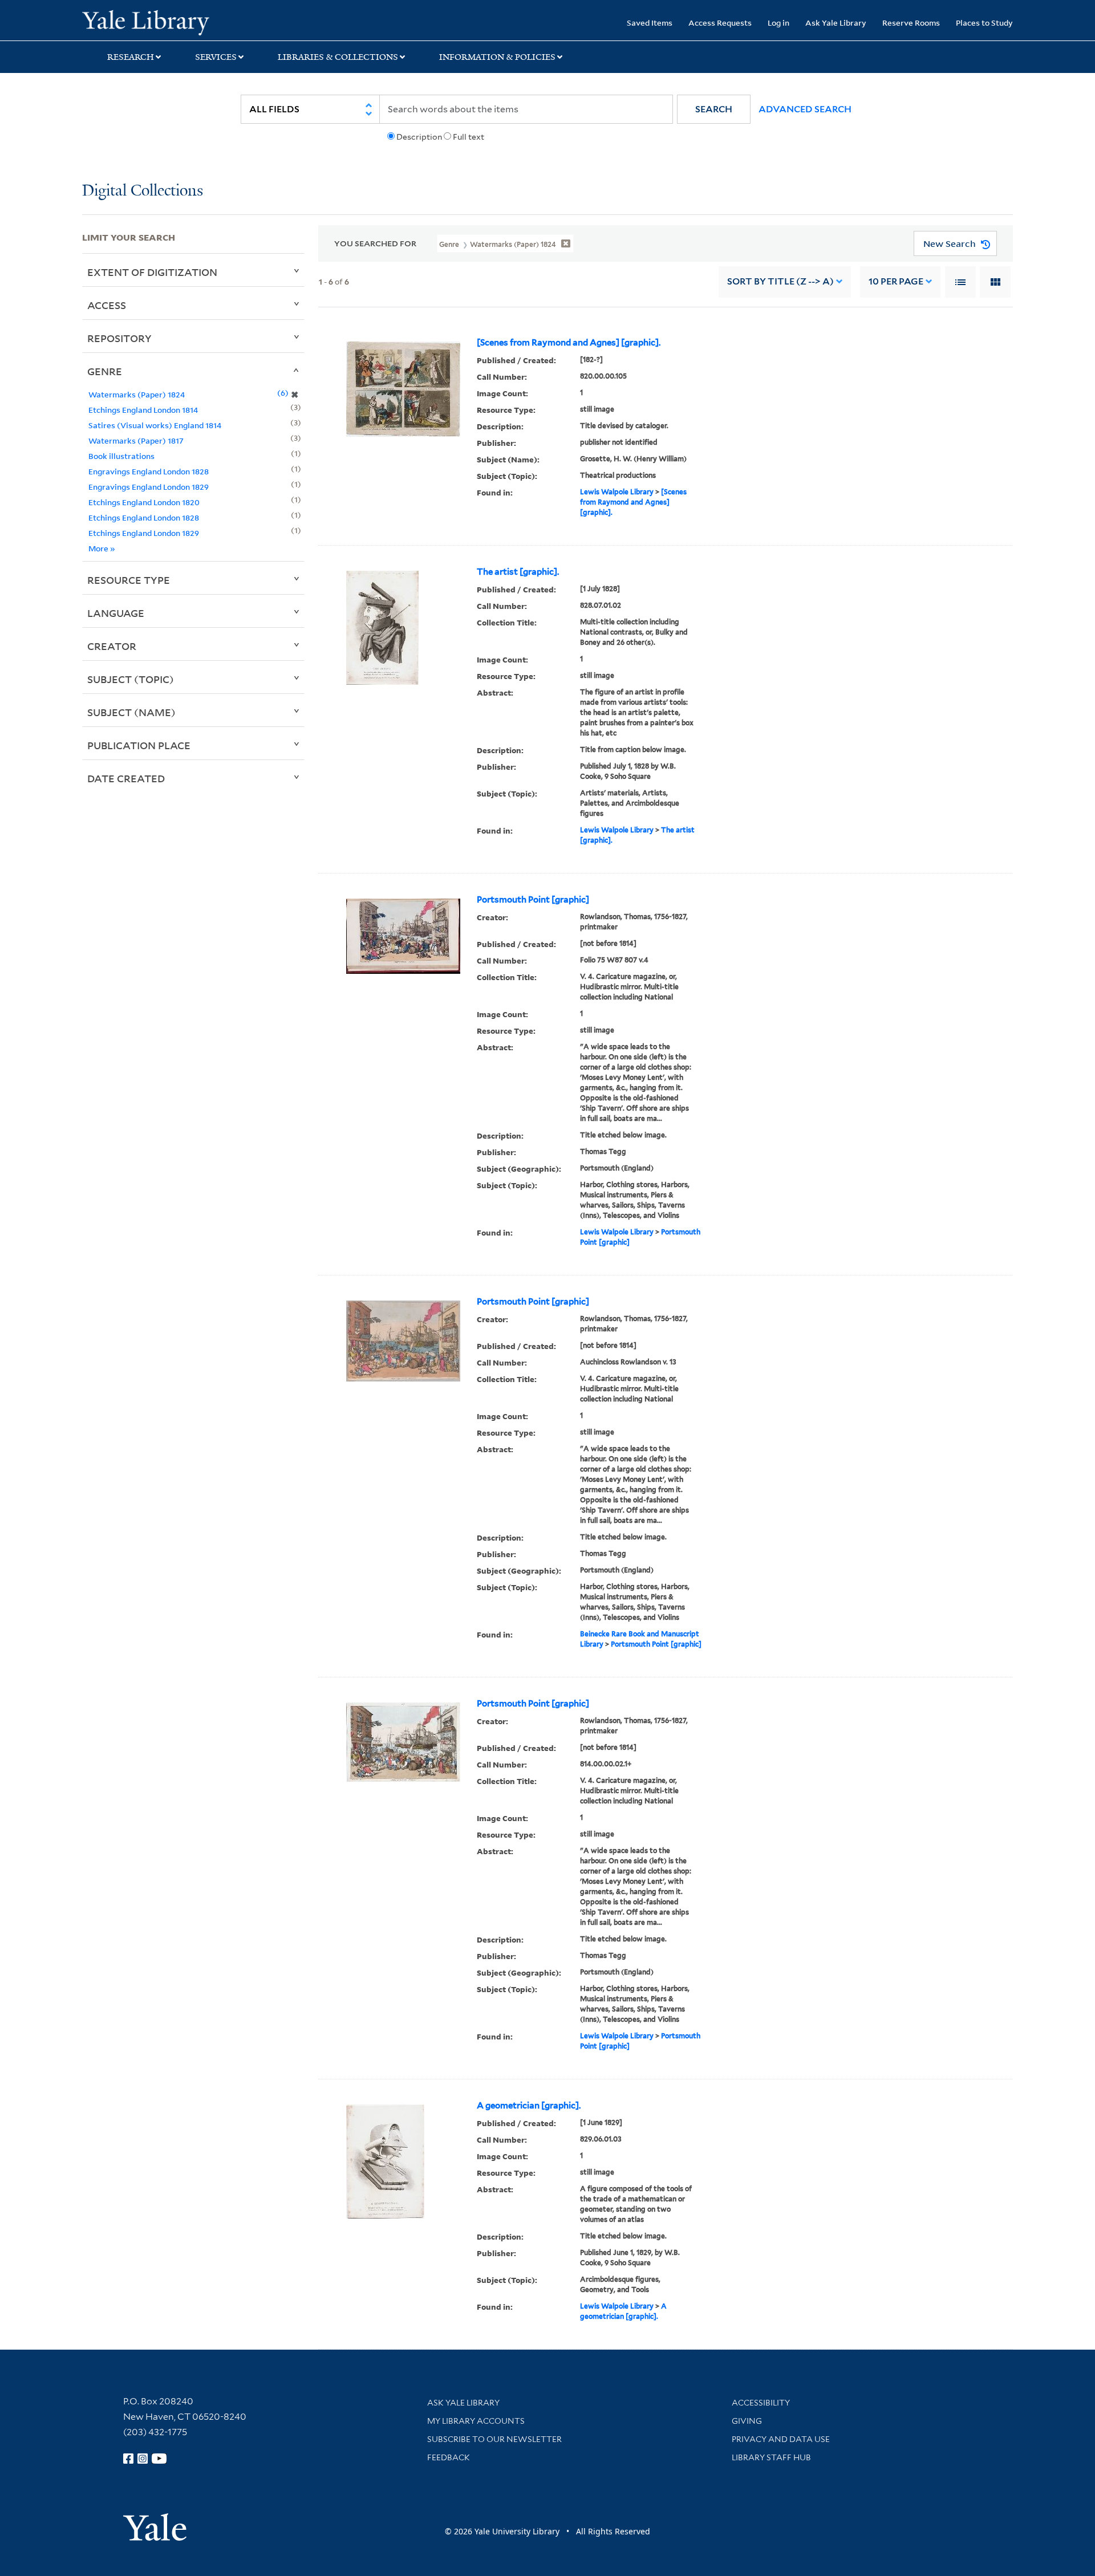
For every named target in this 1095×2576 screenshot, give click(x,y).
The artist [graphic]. (518, 572)
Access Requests (720, 23)
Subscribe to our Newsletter (494, 2439)
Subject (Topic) (131, 679)
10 (896, 281)
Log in (778, 23)
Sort (780, 281)
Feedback (449, 2457)
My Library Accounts (476, 2421)
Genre (105, 371)
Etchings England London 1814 (143, 410)
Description (419, 137)
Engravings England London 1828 (149, 471)
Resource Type (129, 580)
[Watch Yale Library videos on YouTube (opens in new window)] (159, 2459)
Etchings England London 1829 (144, 533)
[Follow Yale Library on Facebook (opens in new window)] (128, 2459)
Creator (112, 646)
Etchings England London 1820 (144, 502)
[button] (714, 109)
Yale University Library (152, 22)
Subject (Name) (131, 712)
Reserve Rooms (911, 23)
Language (116, 613)
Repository (119, 338)
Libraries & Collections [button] (338, 57)
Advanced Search (805, 109)
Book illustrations (121, 456)
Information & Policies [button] (497, 57)
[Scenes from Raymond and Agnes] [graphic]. (569, 343)
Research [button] (131, 57)
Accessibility (761, 2403)
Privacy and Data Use (781, 2439)
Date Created (126, 778)
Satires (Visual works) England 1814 (155, 425)
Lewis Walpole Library (617, 492)
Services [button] (216, 57)
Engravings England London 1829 (149, 487)
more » (102, 548)
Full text (469, 137)
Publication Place (139, 745)
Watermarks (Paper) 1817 (136, 440)
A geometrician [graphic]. (529, 2106)
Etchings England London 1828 (144, 517)
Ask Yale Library (836, 23)
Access (107, 305)
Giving (747, 2421)
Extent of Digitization (152, 272)
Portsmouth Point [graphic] (533, 900)
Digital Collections (143, 191)
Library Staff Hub (771, 2457)
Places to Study (984, 23)
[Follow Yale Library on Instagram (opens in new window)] (143, 2459)
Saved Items (650, 23)
